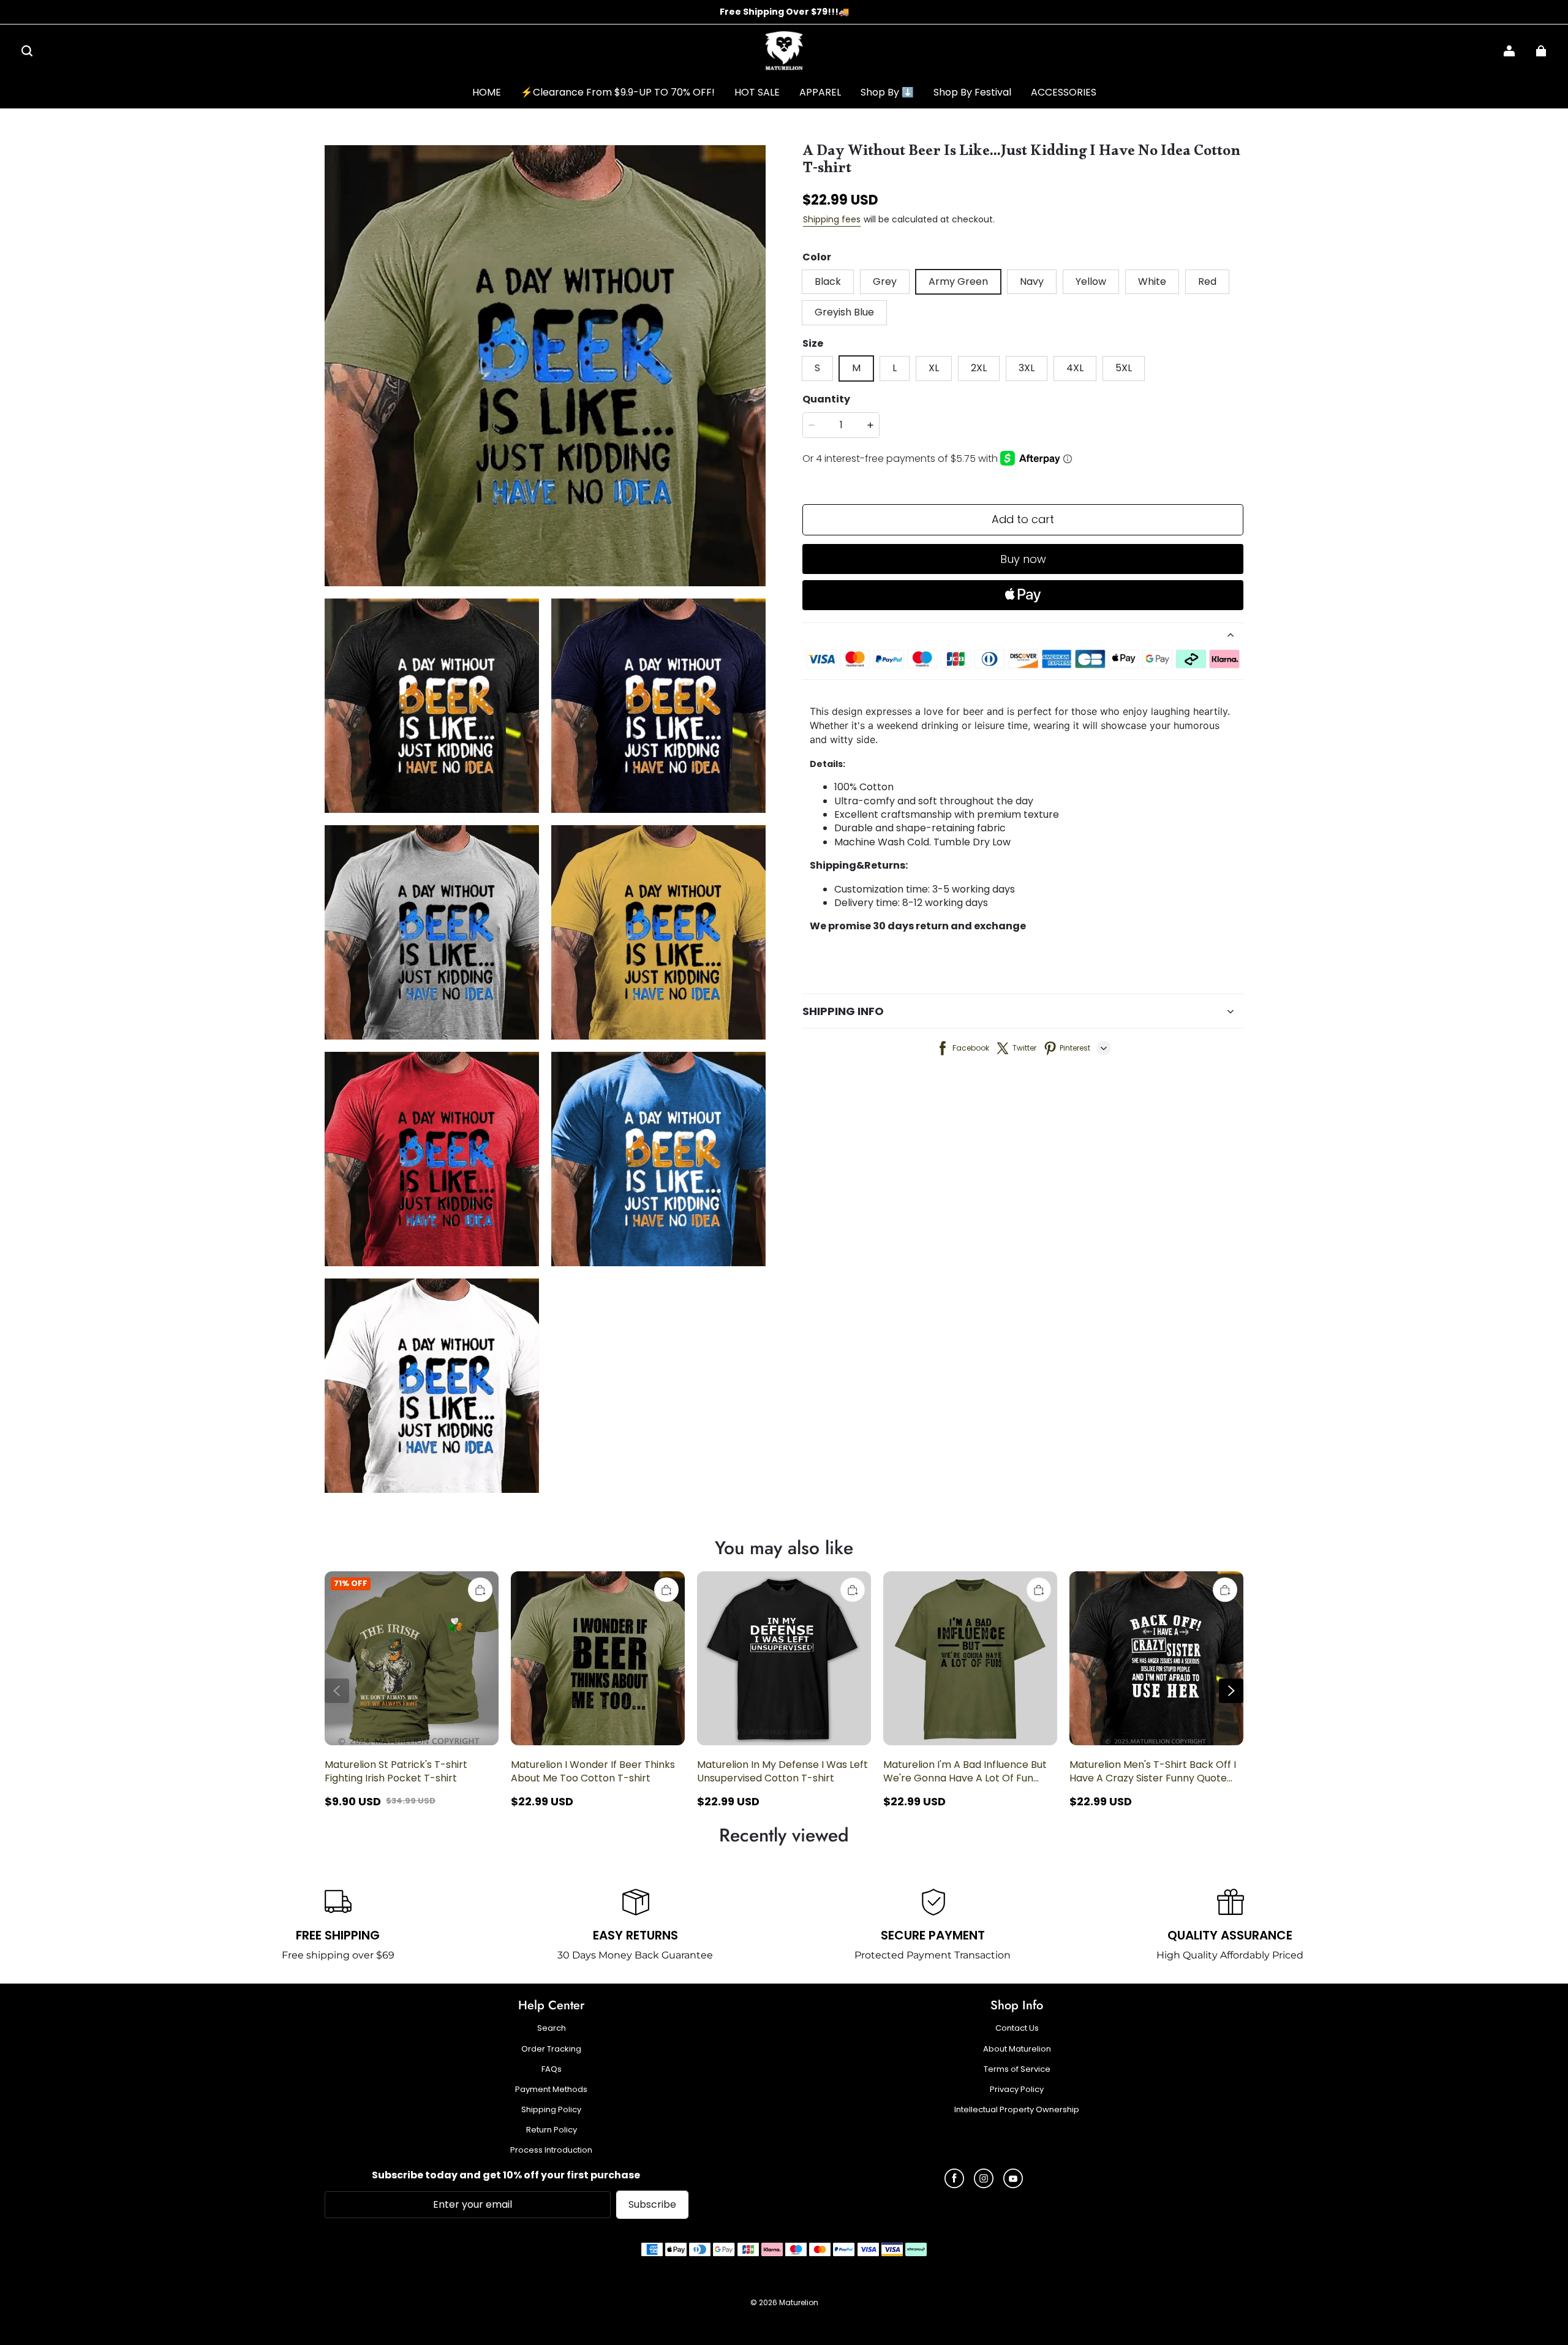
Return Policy (552, 2130)
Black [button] (828, 281)
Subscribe (652, 2204)
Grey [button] (885, 281)
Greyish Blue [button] (844, 312)
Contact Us (1017, 2028)
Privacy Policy (1017, 2090)
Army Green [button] (958, 281)
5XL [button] (1124, 368)
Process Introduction (551, 2150)
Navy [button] (1032, 281)
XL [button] (934, 368)
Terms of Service (1017, 2069)
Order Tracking (551, 2049)
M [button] (856, 368)
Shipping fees (832, 219)
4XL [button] (1075, 368)
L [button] (895, 368)
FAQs (552, 2069)
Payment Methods (551, 2090)
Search (552, 2028)
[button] (27, 51)
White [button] (1152, 281)
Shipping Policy (551, 2110)
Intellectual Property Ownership (1017, 2110)
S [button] (817, 368)
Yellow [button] (1091, 281)
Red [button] (1207, 281)
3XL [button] (1027, 368)
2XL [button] (979, 368)
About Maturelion (1017, 2049)
